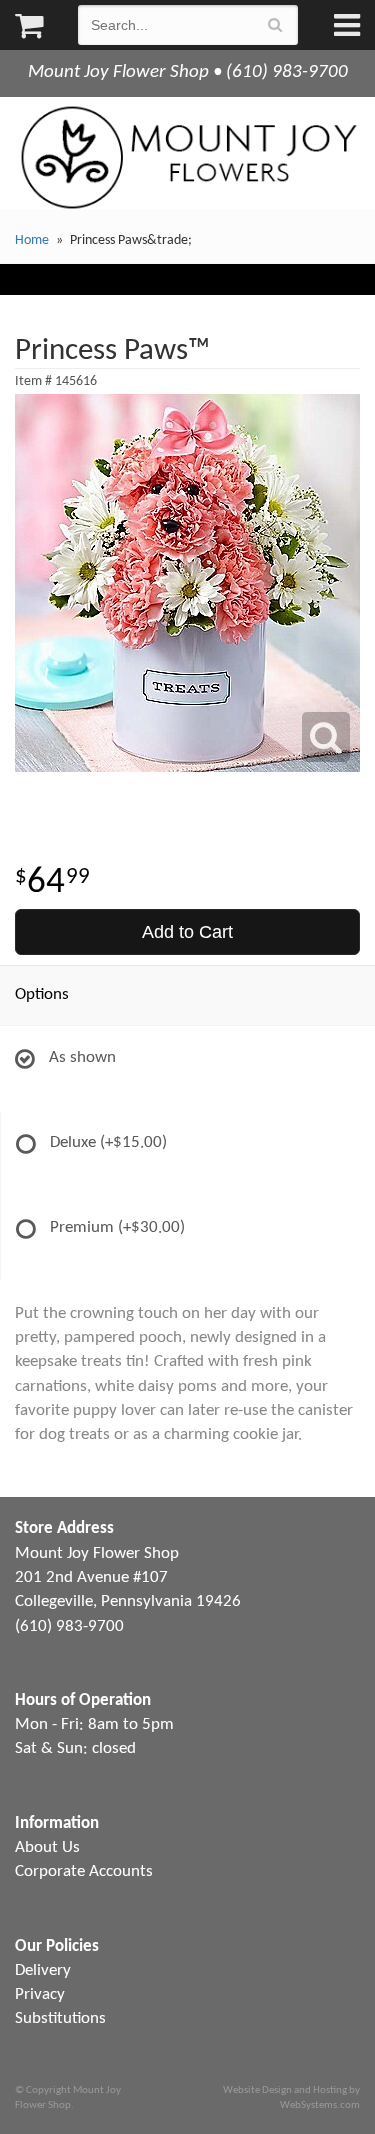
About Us (47, 1847)
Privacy (40, 1994)
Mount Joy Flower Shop (187, 157)
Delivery (43, 1970)
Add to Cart (187, 932)
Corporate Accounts (84, 1871)
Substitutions (60, 2018)
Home (32, 240)
